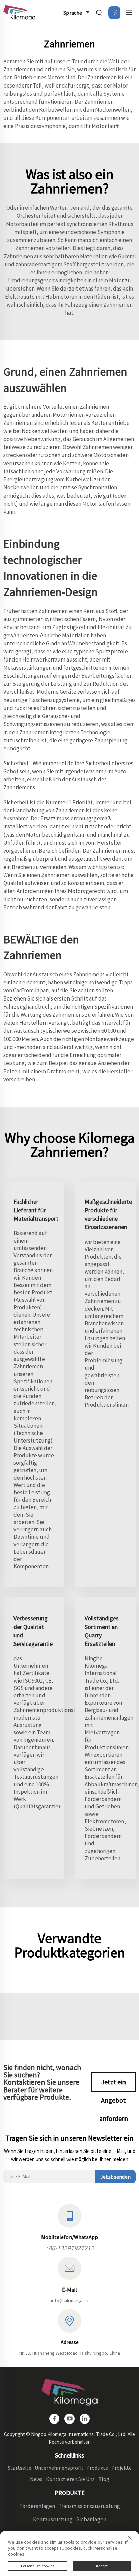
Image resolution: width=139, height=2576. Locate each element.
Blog (104, 2479)
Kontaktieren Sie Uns (70, 2479)
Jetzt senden (115, 2177)
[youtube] (69, 2419)
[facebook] (54, 2419)
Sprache (73, 13)
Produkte (97, 2468)
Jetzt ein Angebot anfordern (114, 2085)
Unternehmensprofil (59, 2468)
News (36, 2479)
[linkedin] (85, 2419)
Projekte (121, 2468)
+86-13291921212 (69, 2248)
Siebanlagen (91, 2519)
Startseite (20, 2468)
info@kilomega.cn (70, 2300)
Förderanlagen (37, 2506)
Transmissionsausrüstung (89, 2506)
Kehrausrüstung (53, 2519)
